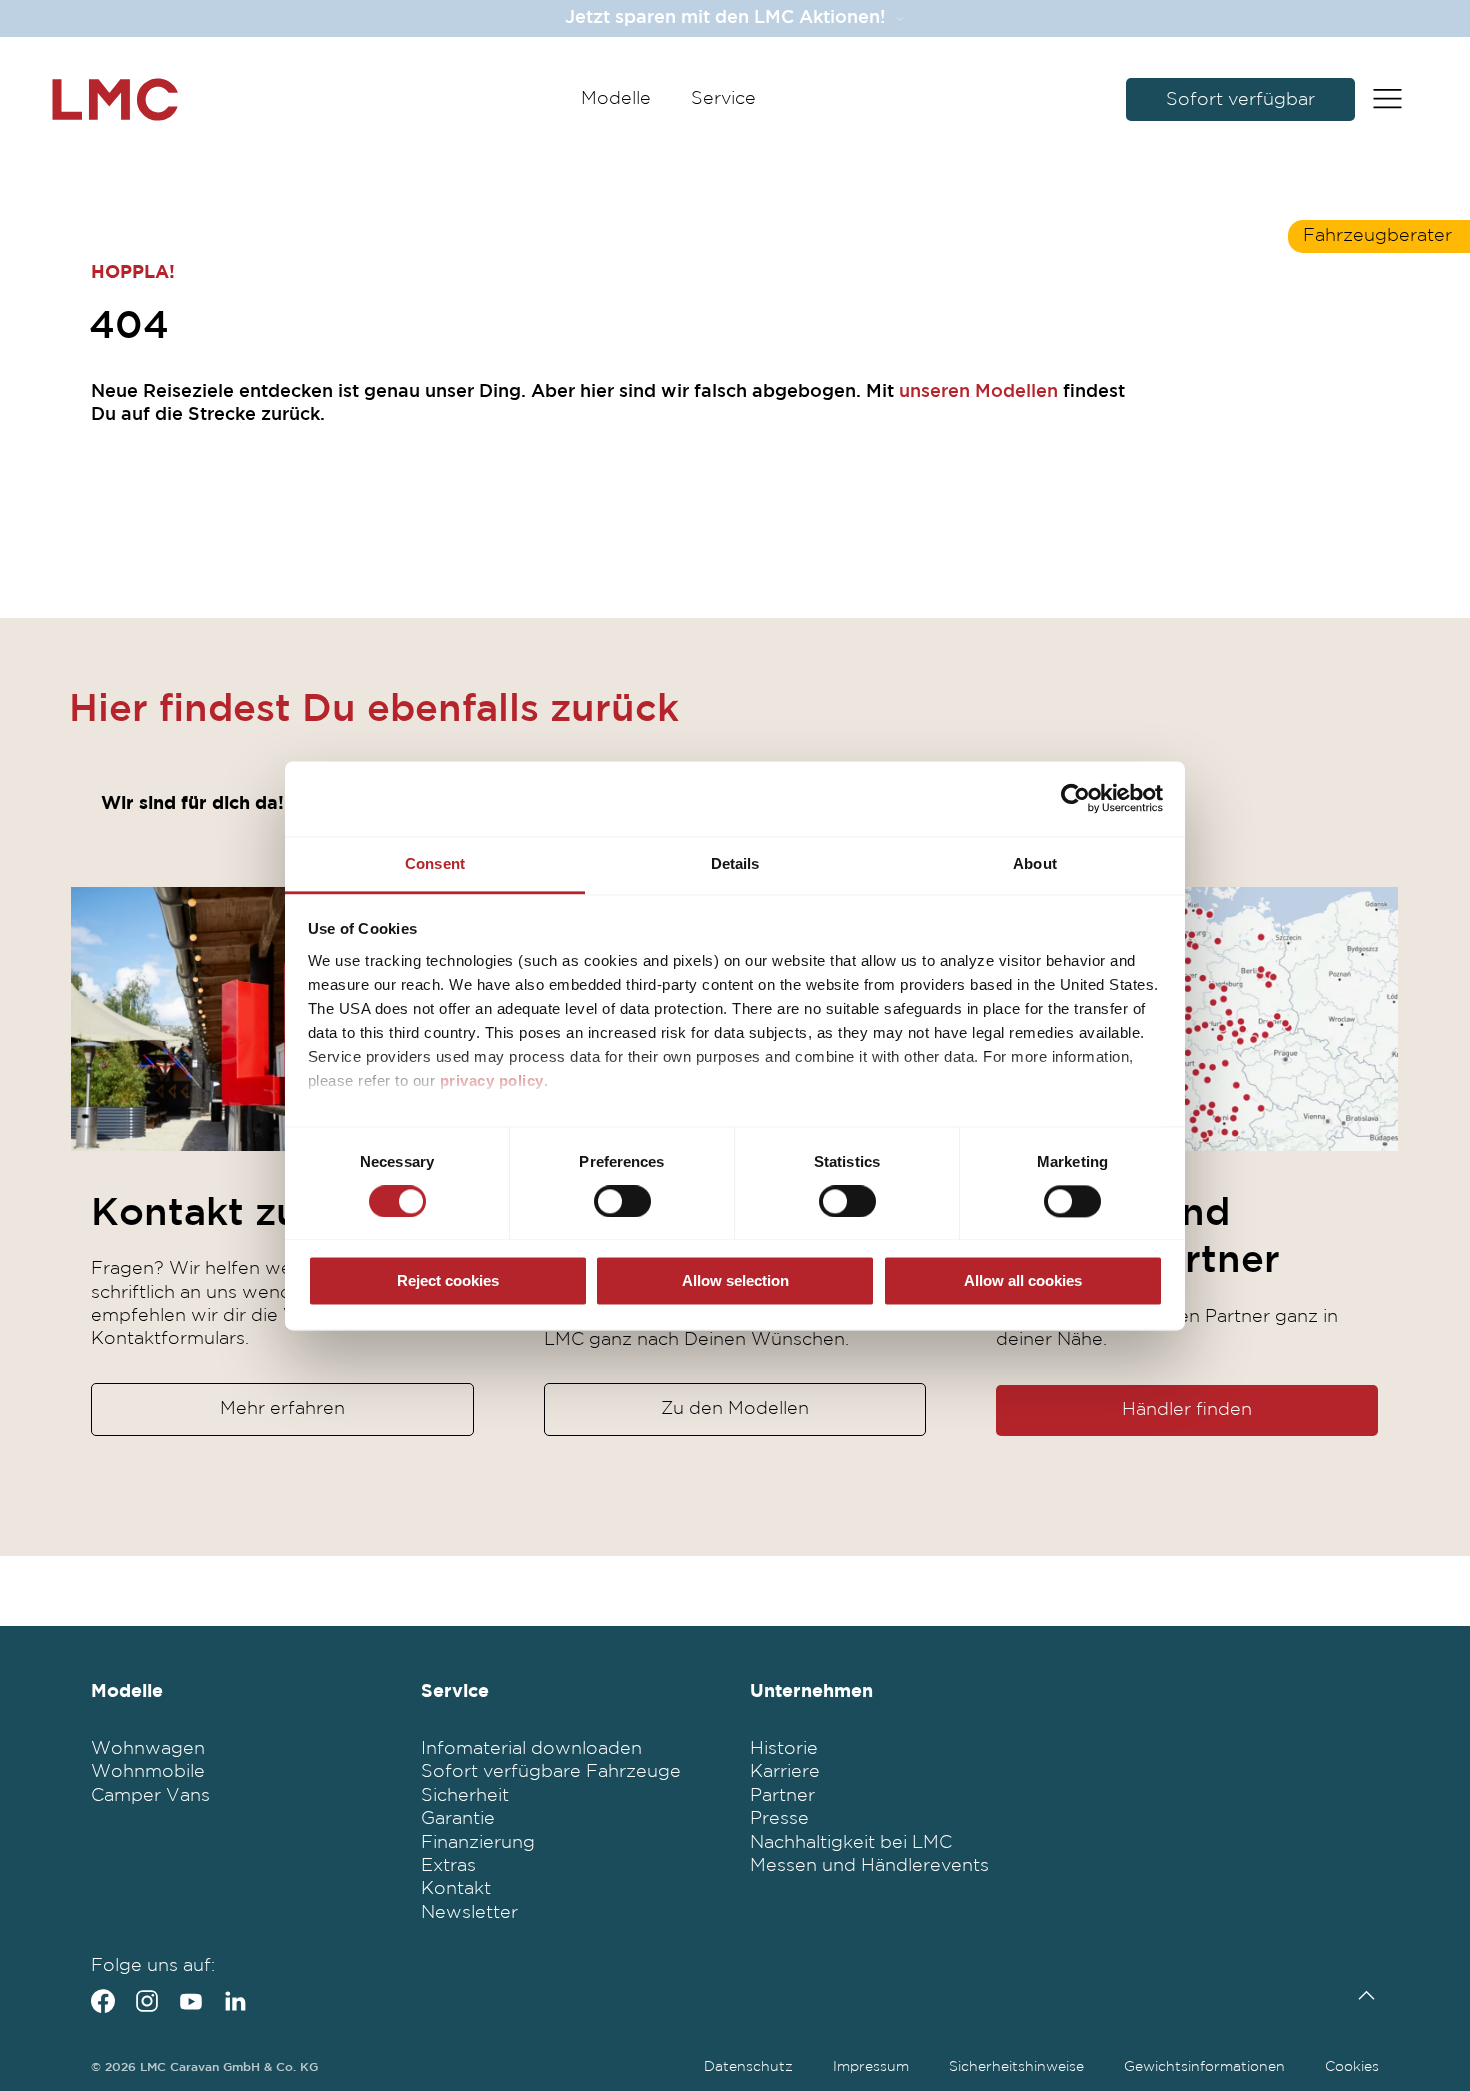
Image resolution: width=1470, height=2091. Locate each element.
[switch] (622, 1201)
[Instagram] (147, 2001)
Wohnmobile (148, 1772)
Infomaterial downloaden (531, 1749)
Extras (448, 1866)
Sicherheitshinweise (1016, 2067)
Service (723, 99)
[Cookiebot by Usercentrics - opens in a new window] (1075, 798)
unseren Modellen (978, 392)
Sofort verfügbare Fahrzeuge (551, 1772)
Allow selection (735, 1281)
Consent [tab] (435, 863)
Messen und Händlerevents (869, 1866)
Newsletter (469, 1913)
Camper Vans (150, 1796)
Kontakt (456, 1889)
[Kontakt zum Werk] (282, 1019)
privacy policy (492, 1080)
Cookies (1352, 2067)
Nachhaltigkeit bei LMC (851, 1843)
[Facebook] (103, 2001)
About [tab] (1035, 863)
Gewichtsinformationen (1204, 2067)
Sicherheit (465, 1796)
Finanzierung (478, 1843)
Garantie (458, 1819)
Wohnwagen (148, 1749)
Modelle (616, 99)
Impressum (871, 2067)
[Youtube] (191, 2001)
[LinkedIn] (235, 2001)
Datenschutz (748, 2067)
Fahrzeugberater (1377, 236)
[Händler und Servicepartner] (1187, 1019)
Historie (784, 1749)
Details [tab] (735, 863)
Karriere (785, 1772)
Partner (782, 1796)
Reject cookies (448, 1281)
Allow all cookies (1023, 1281)
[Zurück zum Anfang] (1361, 1995)
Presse (779, 1819)
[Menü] (1387, 100)
